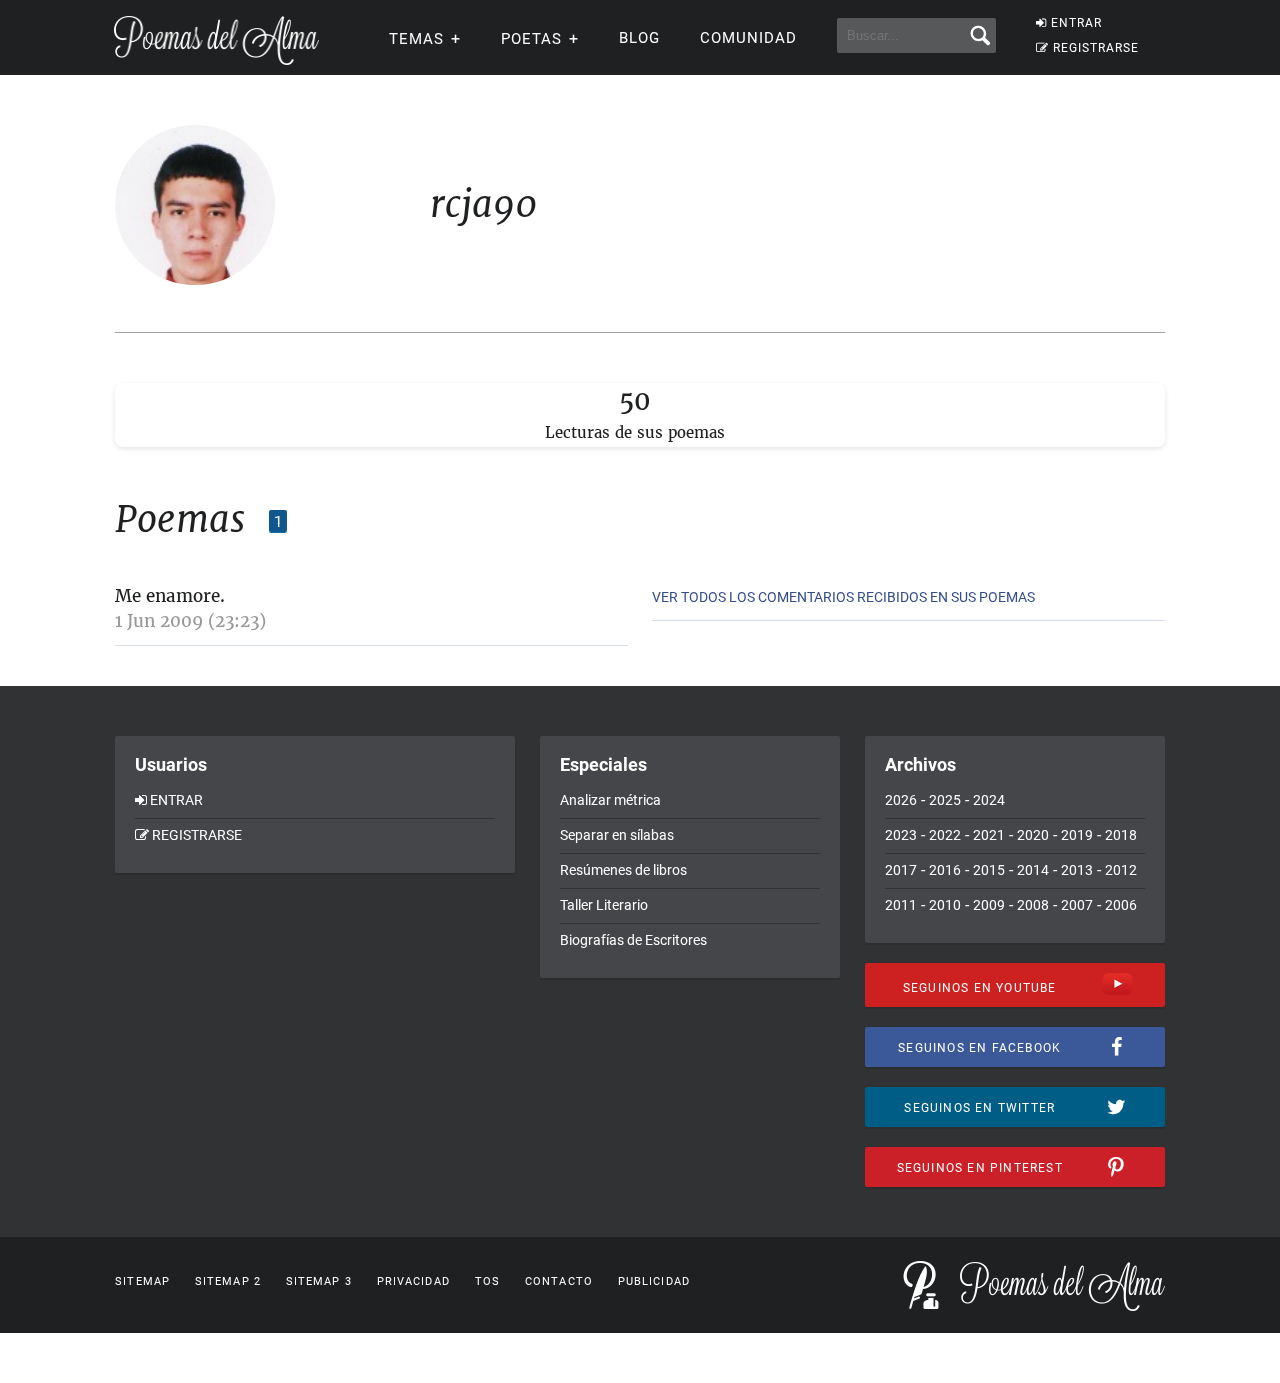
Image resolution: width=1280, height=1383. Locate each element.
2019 (1077, 835)
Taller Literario (604, 905)
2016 (945, 870)
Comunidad (748, 38)
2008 (1033, 905)
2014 (1033, 870)
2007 (1077, 905)
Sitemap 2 (228, 1281)
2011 (901, 905)
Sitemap (142, 1281)
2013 (1077, 870)
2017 (901, 870)
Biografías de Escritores (633, 940)
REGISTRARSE (1096, 48)
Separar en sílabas (617, 835)
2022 (945, 835)
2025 (945, 800)
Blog (639, 38)
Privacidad (413, 1281)
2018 (1121, 835)
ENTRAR (1076, 23)
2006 (1121, 905)
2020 (1033, 835)
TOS (487, 1281)
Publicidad (654, 1281)
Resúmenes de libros (623, 870)
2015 (989, 870)
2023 (901, 835)
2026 (901, 800)
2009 (989, 905)
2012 (1121, 870)
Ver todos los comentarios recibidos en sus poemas (843, 597)
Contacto (559, 1281)
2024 (989, 800)
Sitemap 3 (319, 1281)
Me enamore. (170, 596)
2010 (945, 905)
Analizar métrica (610, 800)
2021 (989, 835)
